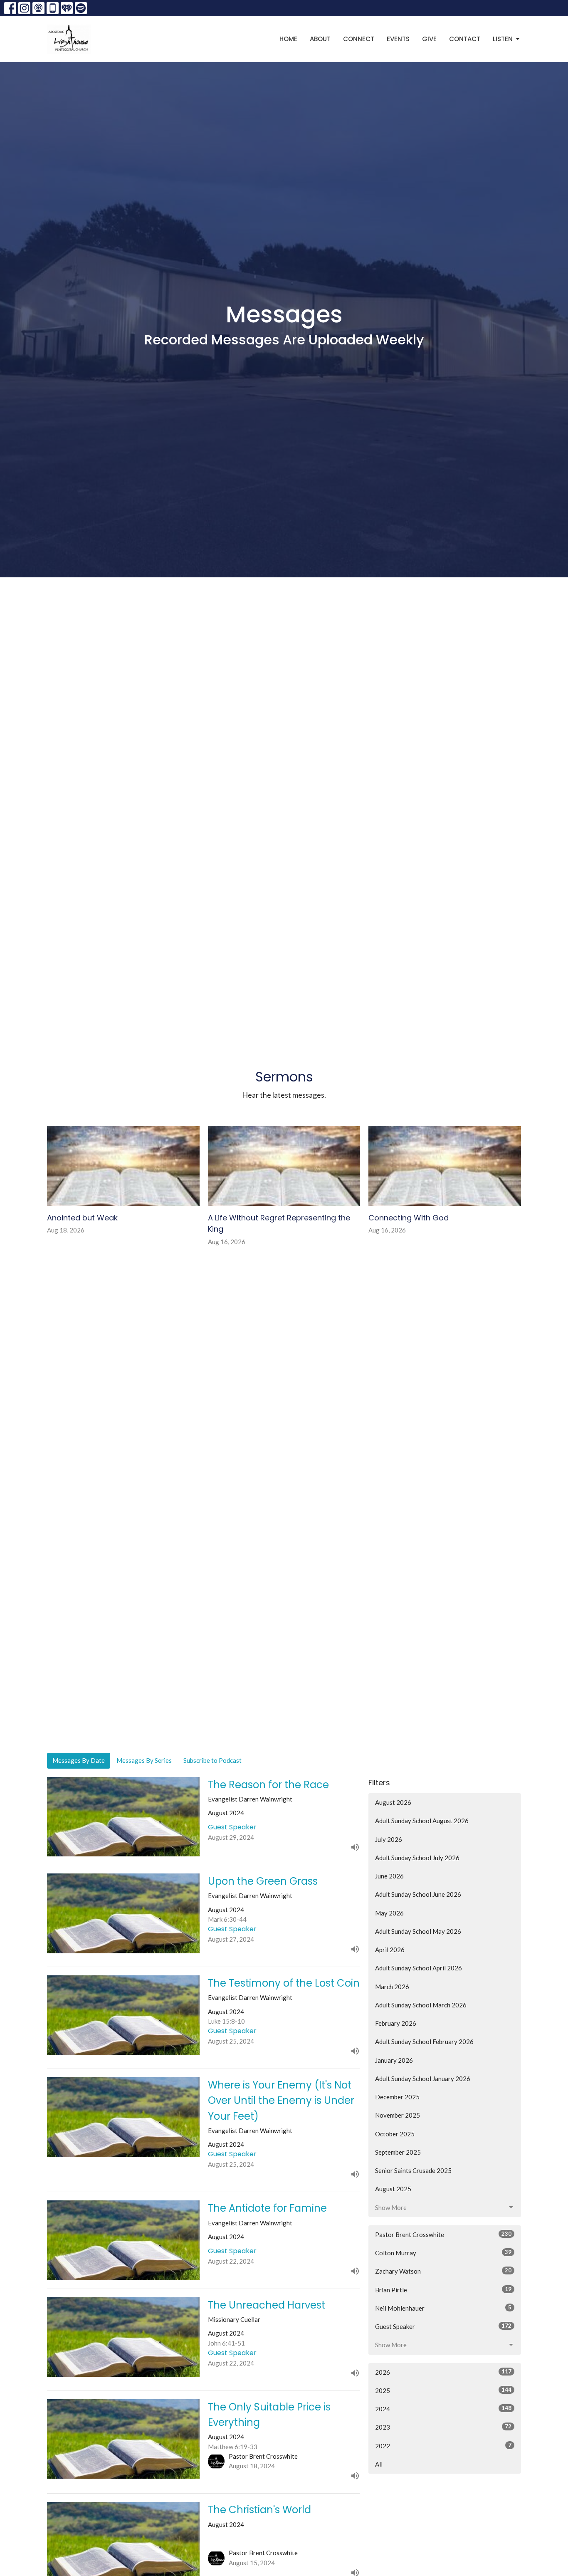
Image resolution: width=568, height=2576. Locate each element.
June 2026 (389, 1876)
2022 (443, 2446)
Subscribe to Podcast (212, 1760)
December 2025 (397, 2097)
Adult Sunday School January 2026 (423, 2079)
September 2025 (398, 2152)
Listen (503, 39)
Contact (465, 39)
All (379, 2464)
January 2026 (394, 2060)
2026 (443, 2372)
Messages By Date (79, 1760)
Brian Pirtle (443, 2290)
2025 (443, 2390)
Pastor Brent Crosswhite (443, 2234)
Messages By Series (144, 1760)
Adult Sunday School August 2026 (422, 1821)
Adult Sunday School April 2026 (419, 1968)
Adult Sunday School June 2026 (418, 1894)
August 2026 (393, 1802)
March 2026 (392, 1987)
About (320, 39)
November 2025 (398, 2115)
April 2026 (390, 1950)
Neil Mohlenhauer (443, 2308)
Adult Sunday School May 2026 (418, 1931)
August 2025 (393, 2189)
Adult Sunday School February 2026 (424, 2041)
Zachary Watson (443, 2271)
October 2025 (395, 2134)
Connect (359, 39)
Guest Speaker (443, 2326)
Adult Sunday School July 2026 (417, 1858)
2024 (443, 2409)
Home (288, 39)
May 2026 (389, 1913)
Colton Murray (443, 2253)
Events (398, 39)
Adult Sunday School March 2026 (421, 2005)
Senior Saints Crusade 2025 (413, 2170)
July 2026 (389, 1839)
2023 (443, 2427)
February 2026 (396, 2023)
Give (429, 39)
